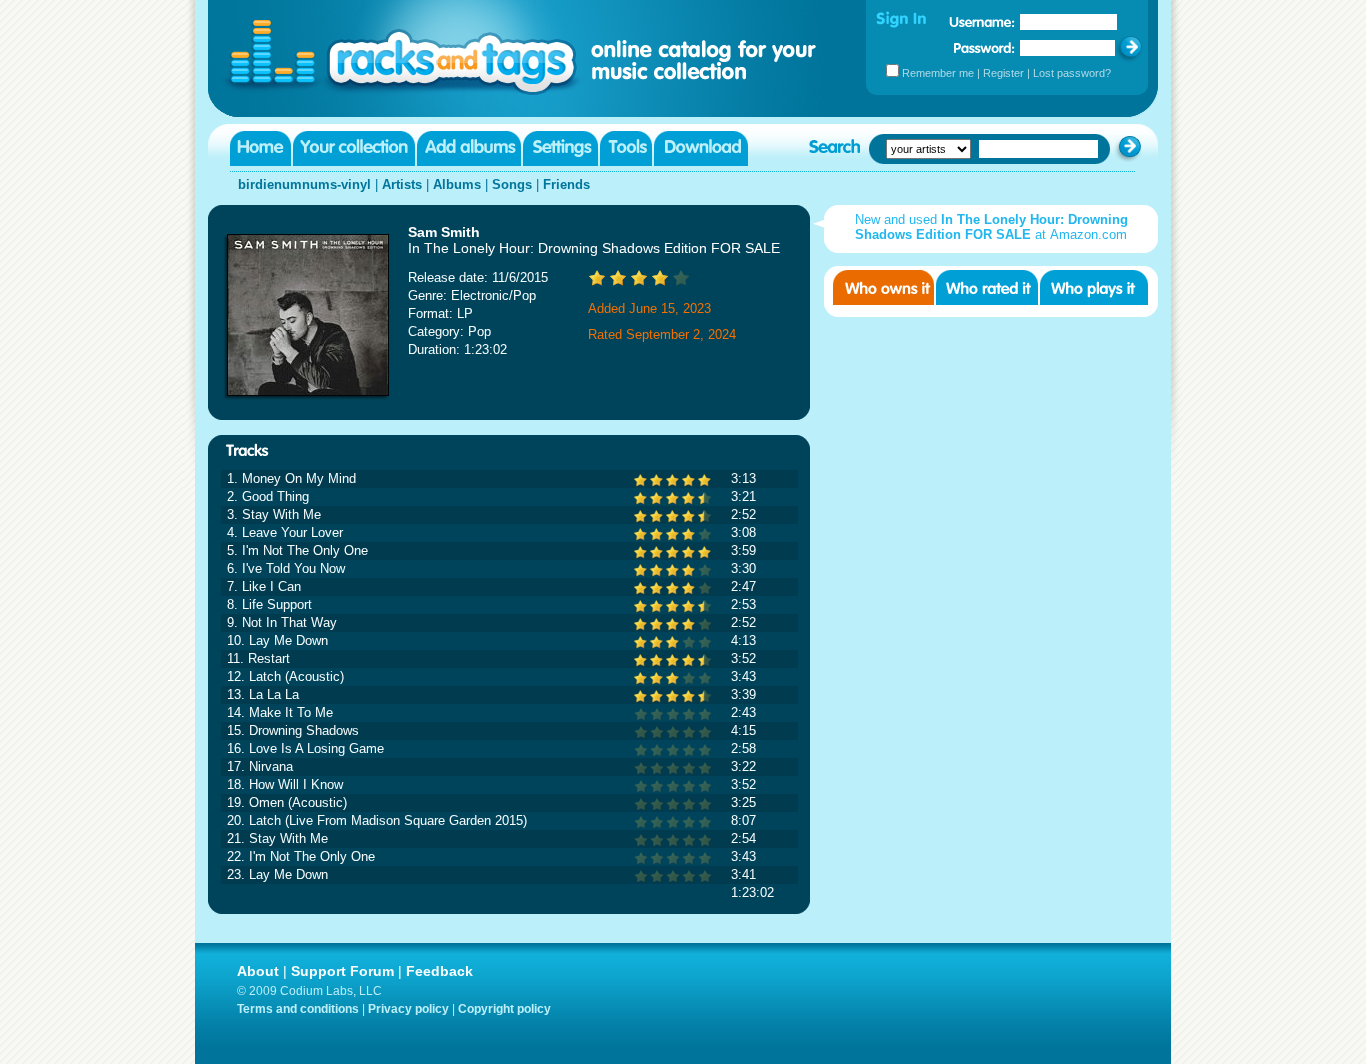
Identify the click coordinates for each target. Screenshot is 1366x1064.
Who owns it (883, 287)
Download (701, 148)
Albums (457, 184)
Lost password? (1072, 73)
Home (260, 148)
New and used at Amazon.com (991, 227)
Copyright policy (504, 1009)
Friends (566, 184)
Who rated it (987, 287)
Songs (512, 184)
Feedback (439, 971)
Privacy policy (408, 1009)
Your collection (354, 148)
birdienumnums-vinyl (304, 184)
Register (1003, 73)
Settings (560, 148)
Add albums (469, 148)
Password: (984, 47)
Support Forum (342, 971)
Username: (982, 22)
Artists (402, 184)
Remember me (938, 73)
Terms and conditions (298, 1009)
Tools (626, 148)
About (258, 971)
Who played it (1094, 287)
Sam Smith (444, 232)
